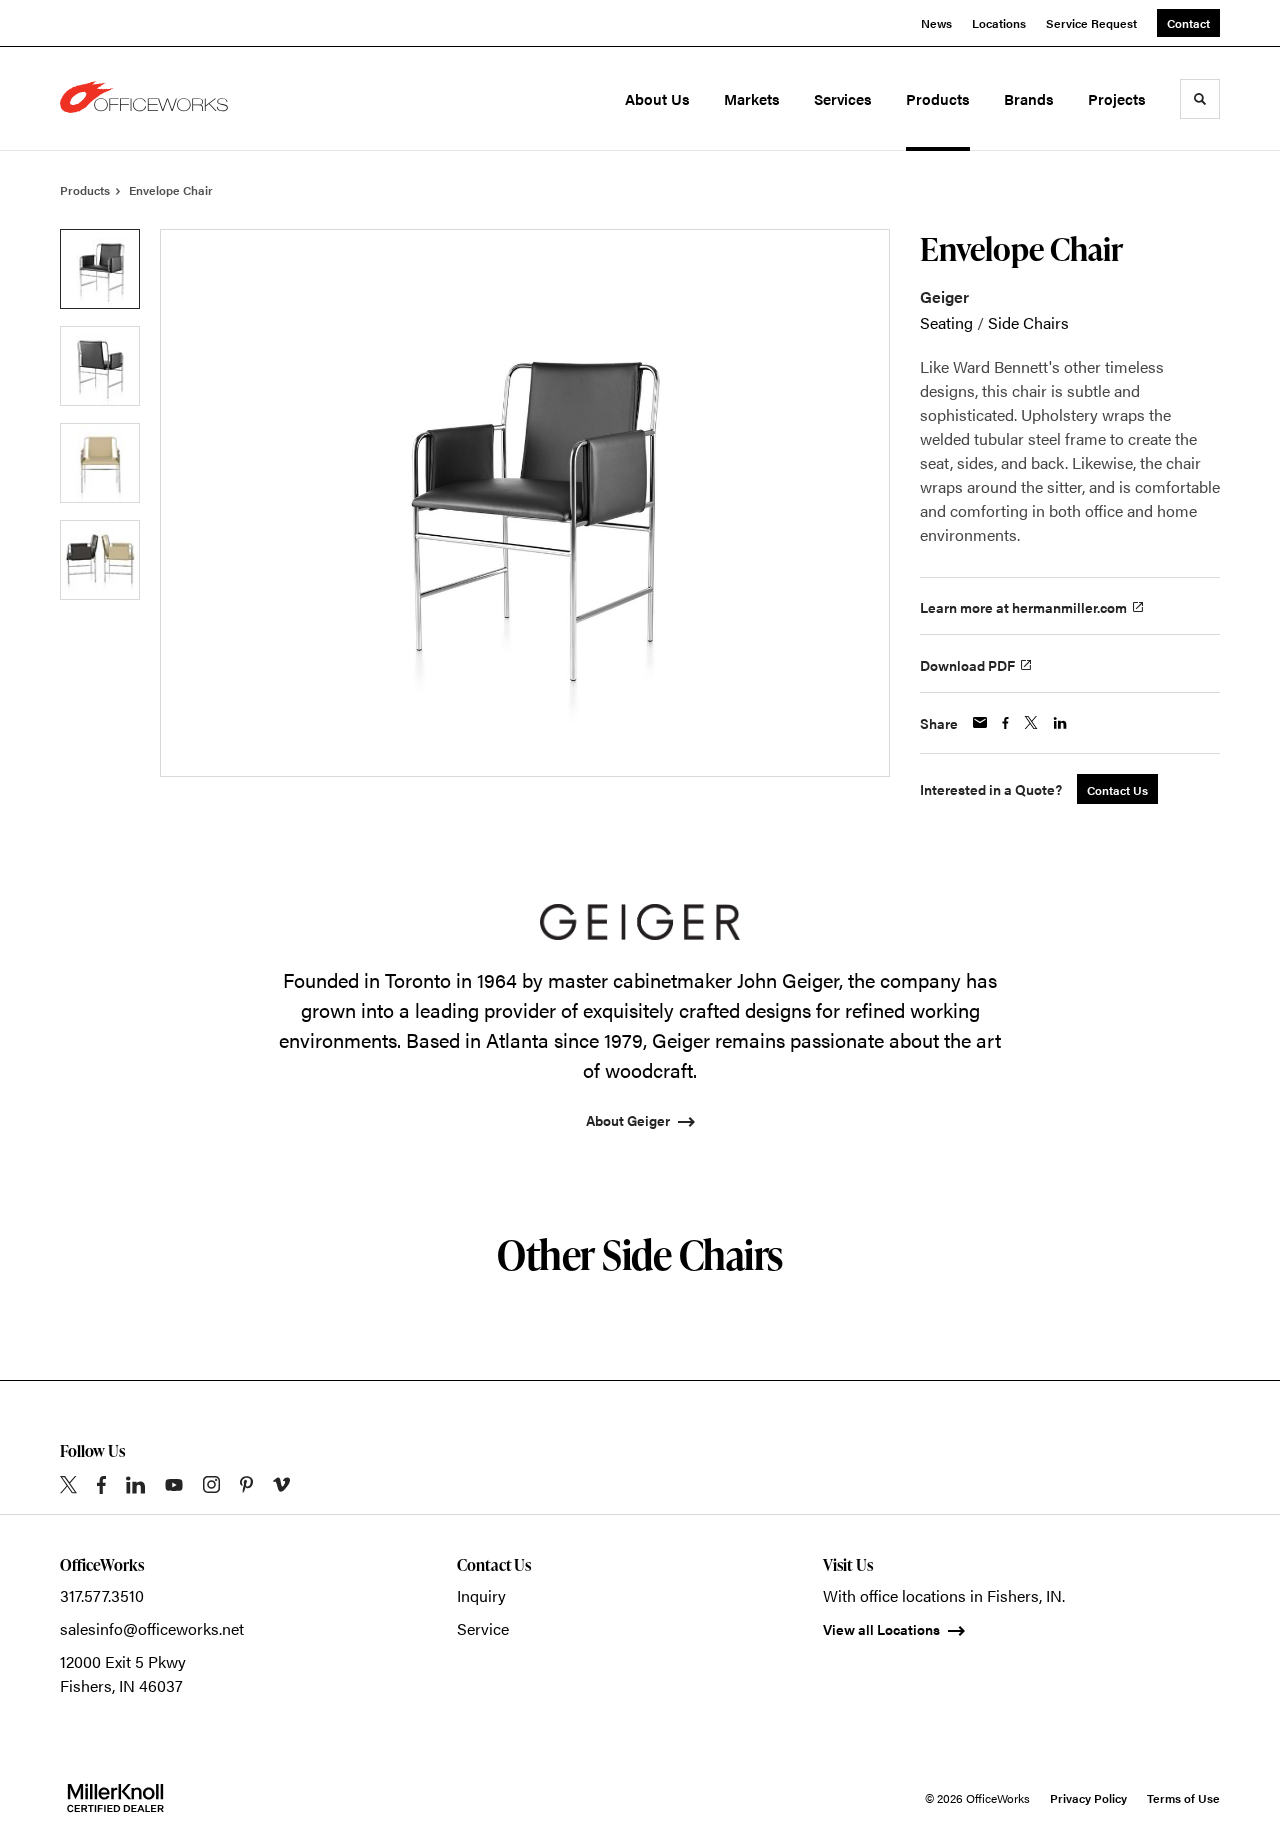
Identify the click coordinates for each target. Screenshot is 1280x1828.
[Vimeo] (281, 1484)
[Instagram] (211, 1484)
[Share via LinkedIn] (1060, 723)
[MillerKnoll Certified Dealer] (115, 1798)
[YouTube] (174, 1485)
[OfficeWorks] (148, 99)
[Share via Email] (980, 722)
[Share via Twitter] (1031, 722)
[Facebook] (101, 1485)
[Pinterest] (246, 1484)
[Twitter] (68, 1484)
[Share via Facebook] (1005, 723)
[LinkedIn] (135, 1485)
